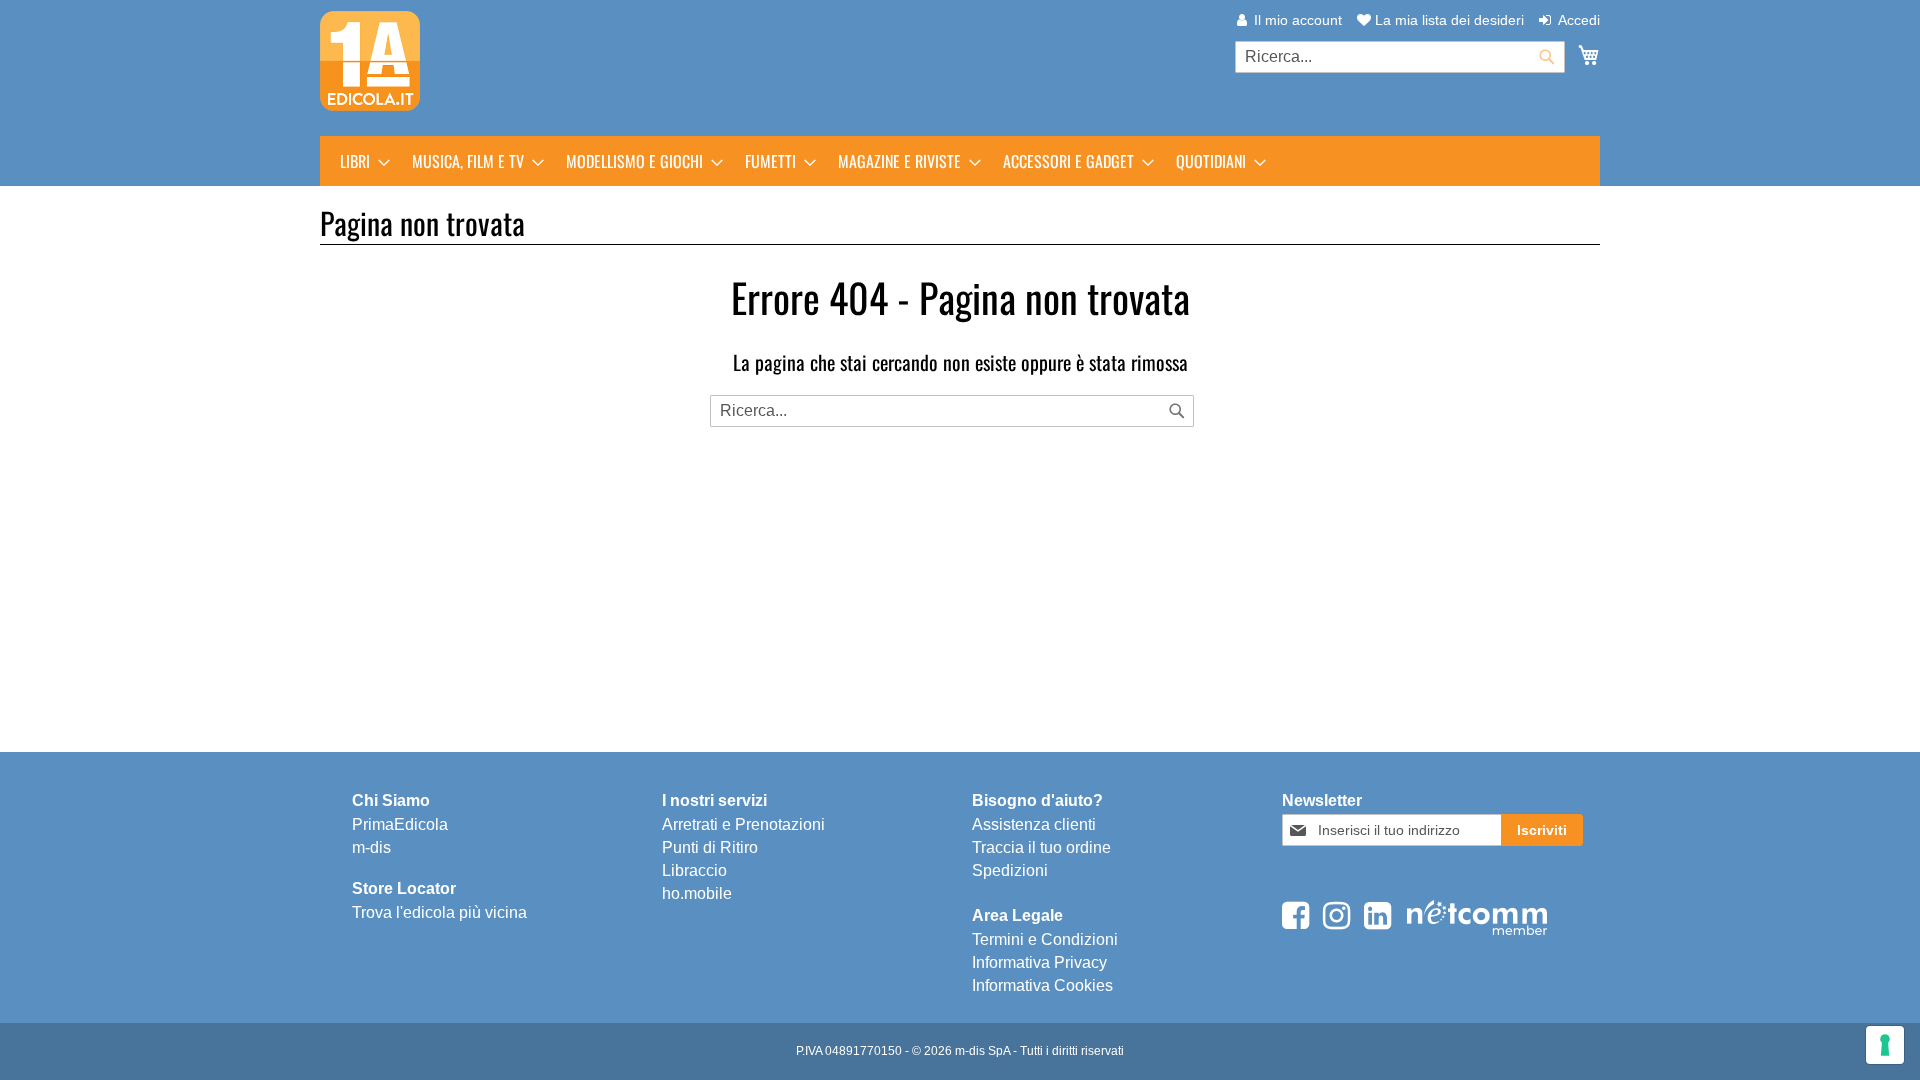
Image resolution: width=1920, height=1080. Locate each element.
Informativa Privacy (1039, 962)
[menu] (960, 161)
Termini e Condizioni (1045, 939)
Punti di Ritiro (710, 847)
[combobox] (1400, 57)
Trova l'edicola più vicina (439, 912)
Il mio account (1298, 20)
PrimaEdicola (400, 824)
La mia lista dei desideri (1447, 20)
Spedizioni (1010, 870)
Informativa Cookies (1042, 985)
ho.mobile (697, 893)
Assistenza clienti (1034, 824)
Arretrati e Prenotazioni (743, 824)
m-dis (371, 847)
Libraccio (694, 870)
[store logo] (370, 61)
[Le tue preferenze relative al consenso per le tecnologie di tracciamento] (1885, 1045)
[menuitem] (359, 161)
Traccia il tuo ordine (1041, 847)
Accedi (1579, 20)
